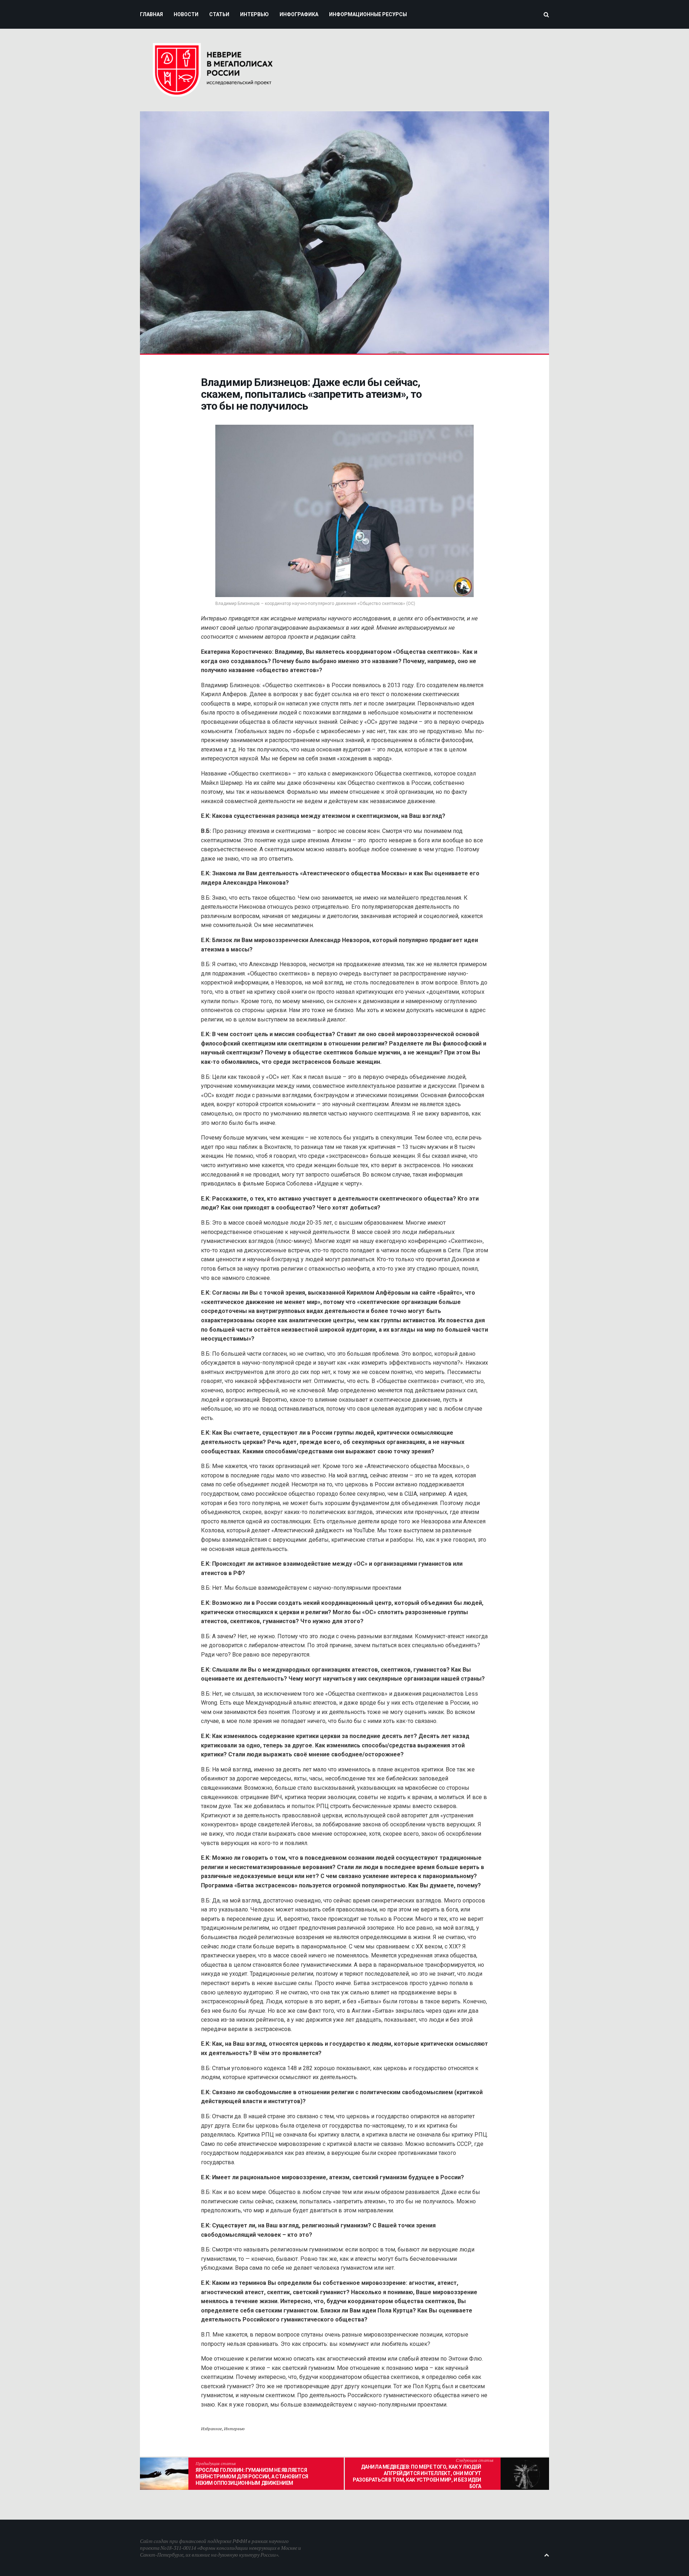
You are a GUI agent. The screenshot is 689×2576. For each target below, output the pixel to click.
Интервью (234, 2429)
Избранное (211, 2429)
